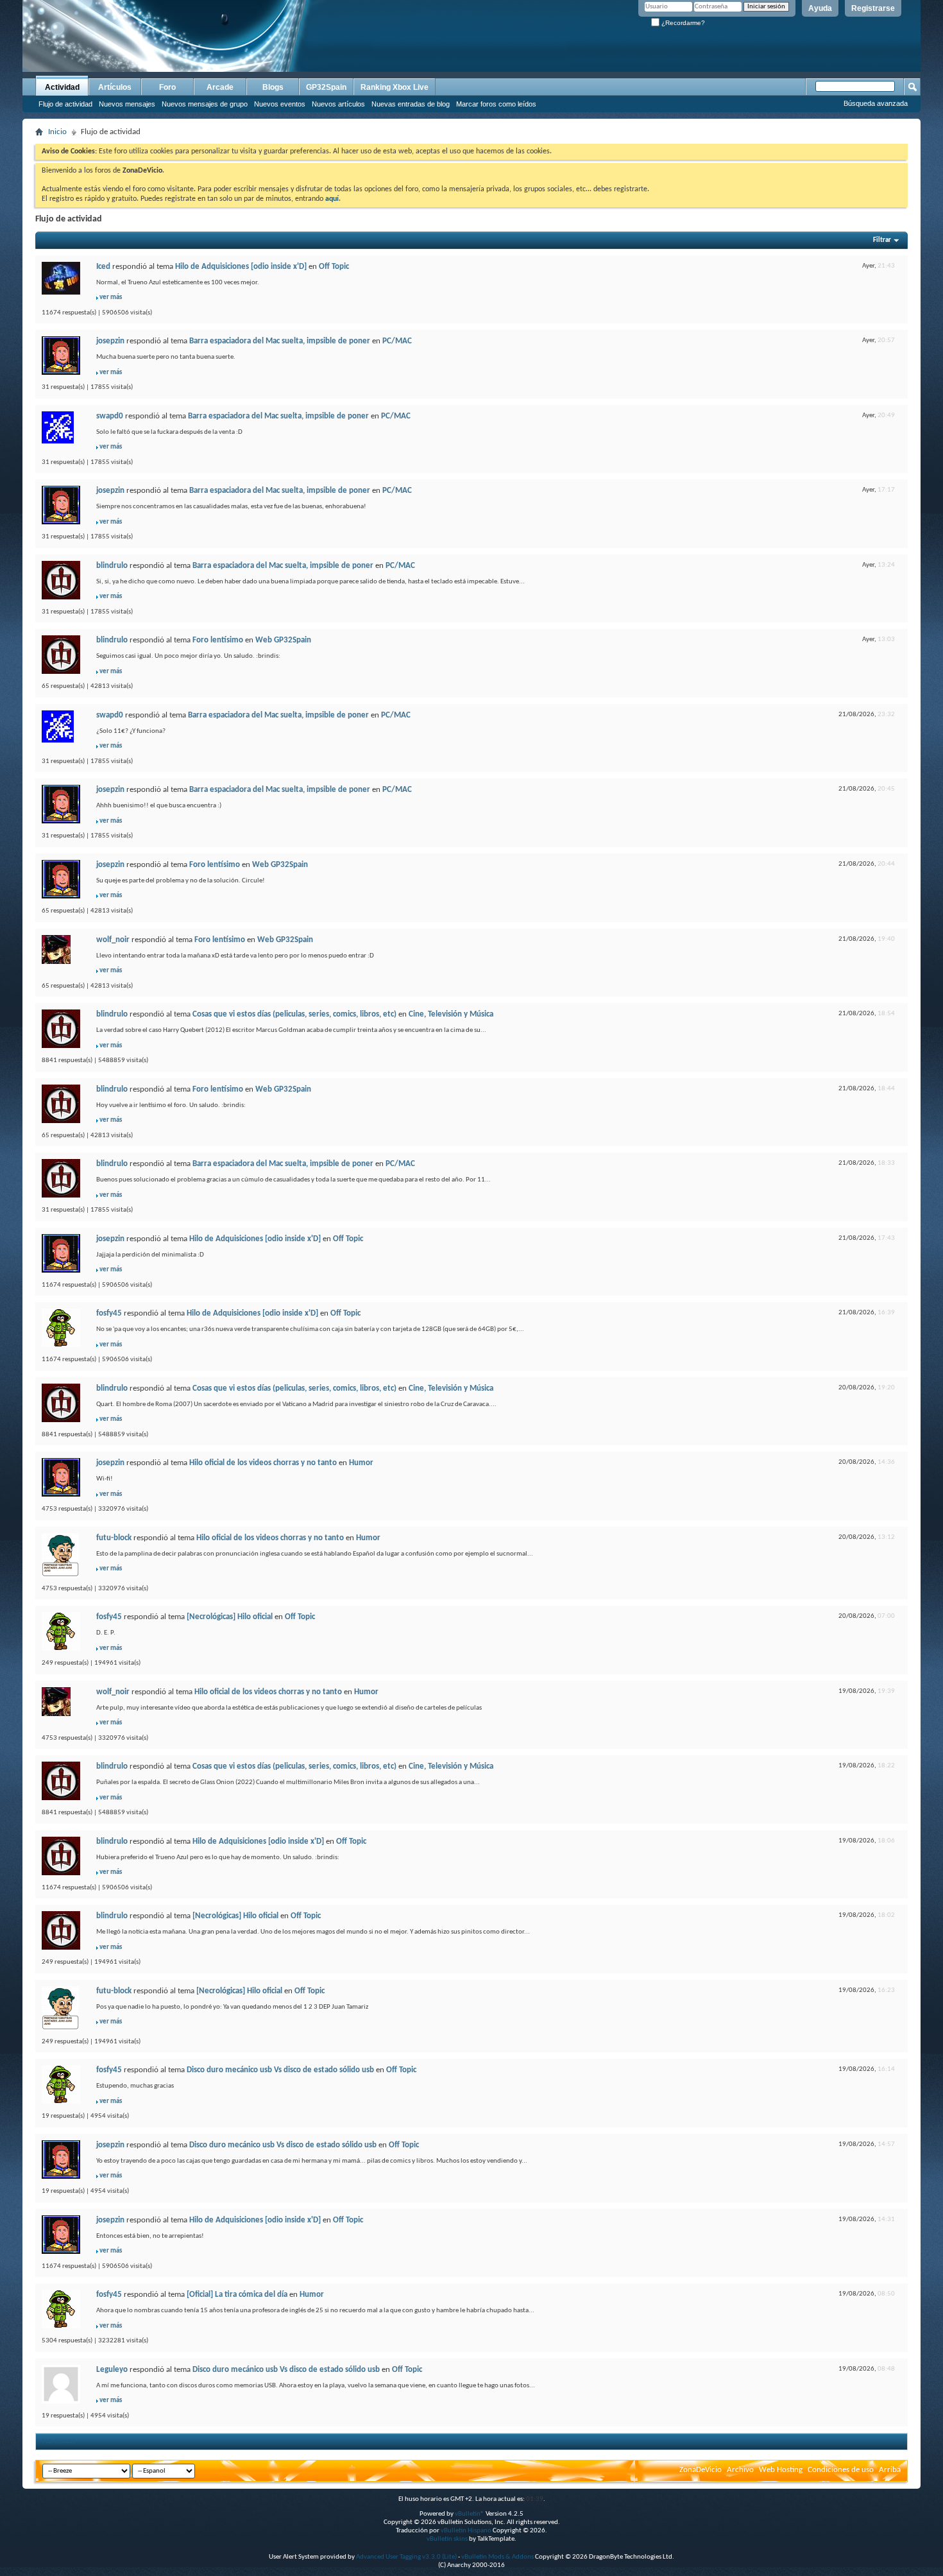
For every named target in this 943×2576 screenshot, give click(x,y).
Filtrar (882, 240)
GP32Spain (326, 87)
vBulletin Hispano (466, 2531)
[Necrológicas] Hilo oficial (230, 1617)
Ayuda (820, 8)
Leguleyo (112, 2370)
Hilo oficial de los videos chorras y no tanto (263, 1463)
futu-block (114, 1538)
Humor (361, 1463)
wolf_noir (113, 940)
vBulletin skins (447, 2539)
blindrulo (112, 566)
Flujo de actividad (65, 104)
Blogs (273, 87)
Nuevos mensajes (127, 104)
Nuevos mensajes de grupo (205, 104)
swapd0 (110, 416)
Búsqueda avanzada (876, 103)
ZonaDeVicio (701, 2470)
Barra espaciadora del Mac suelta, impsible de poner (280, 341)
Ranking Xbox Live (395, 87)
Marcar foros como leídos (496, 104)
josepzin (110, 341)
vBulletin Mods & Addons (497, 2557)
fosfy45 (109, 1313)
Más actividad (59, 2442)
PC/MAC (397, 341)
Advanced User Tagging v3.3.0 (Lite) (406, 2557)
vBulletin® (470, 2514)
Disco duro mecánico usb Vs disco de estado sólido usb (280, 2070)
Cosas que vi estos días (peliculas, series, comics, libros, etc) (294, 1014)
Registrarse (873, 8)
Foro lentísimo (218, 640)
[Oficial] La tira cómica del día (237, 2295)
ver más (111, 297)
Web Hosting (781, 2470)
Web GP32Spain (283, 640)
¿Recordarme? (682, 23)
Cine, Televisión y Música (451, 1014)
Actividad (62, 87)
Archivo (740, 2470)
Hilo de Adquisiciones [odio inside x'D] (241, 267)
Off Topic (334, 267)
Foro (167, 87)
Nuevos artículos (338, 104)
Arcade (220, 87)
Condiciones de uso (841, 2470)
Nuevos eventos (280, 104)
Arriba (890, 2470)
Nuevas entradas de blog (411, 104)
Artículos (115, 87)
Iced (103, 267)
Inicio (57, 132)
